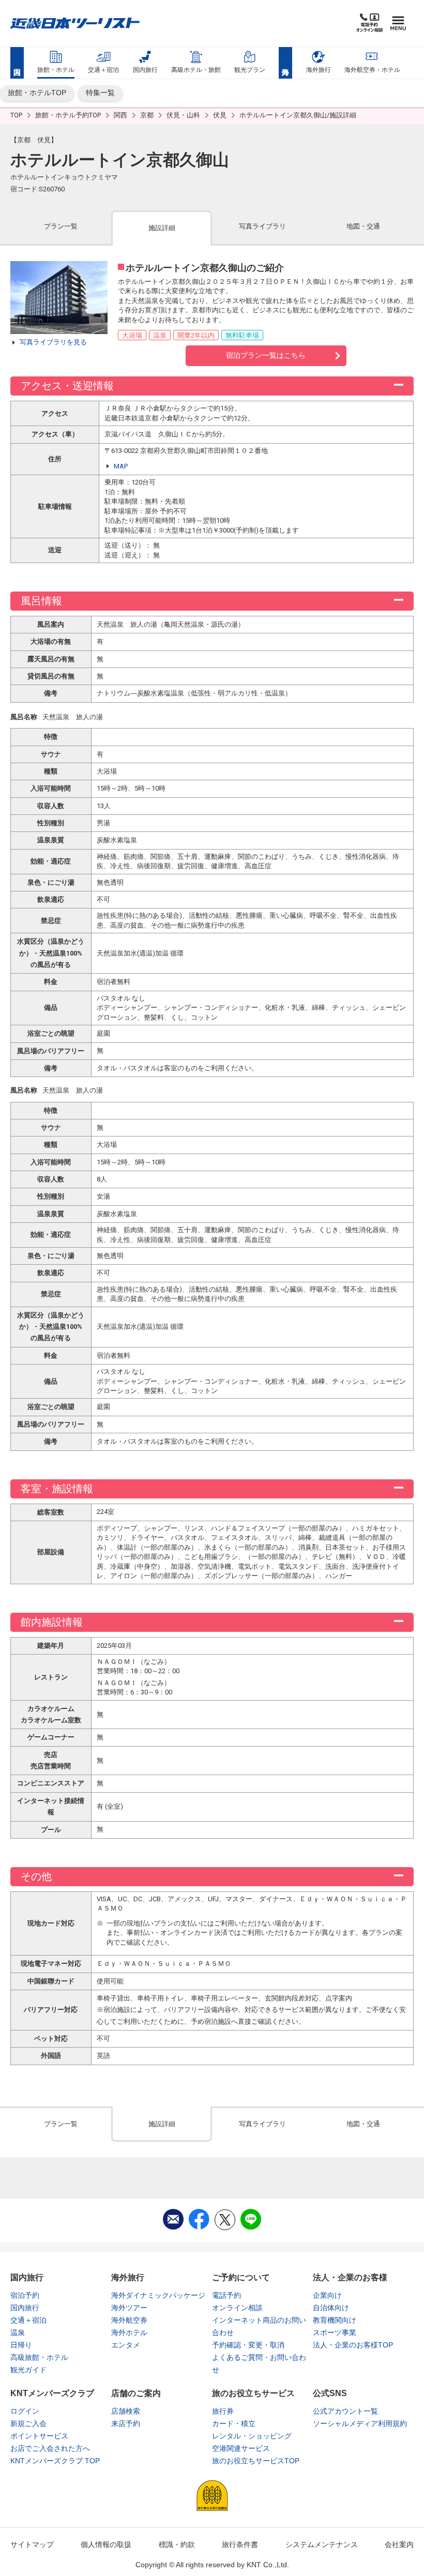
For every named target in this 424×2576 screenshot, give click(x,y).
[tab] (61, 227)
